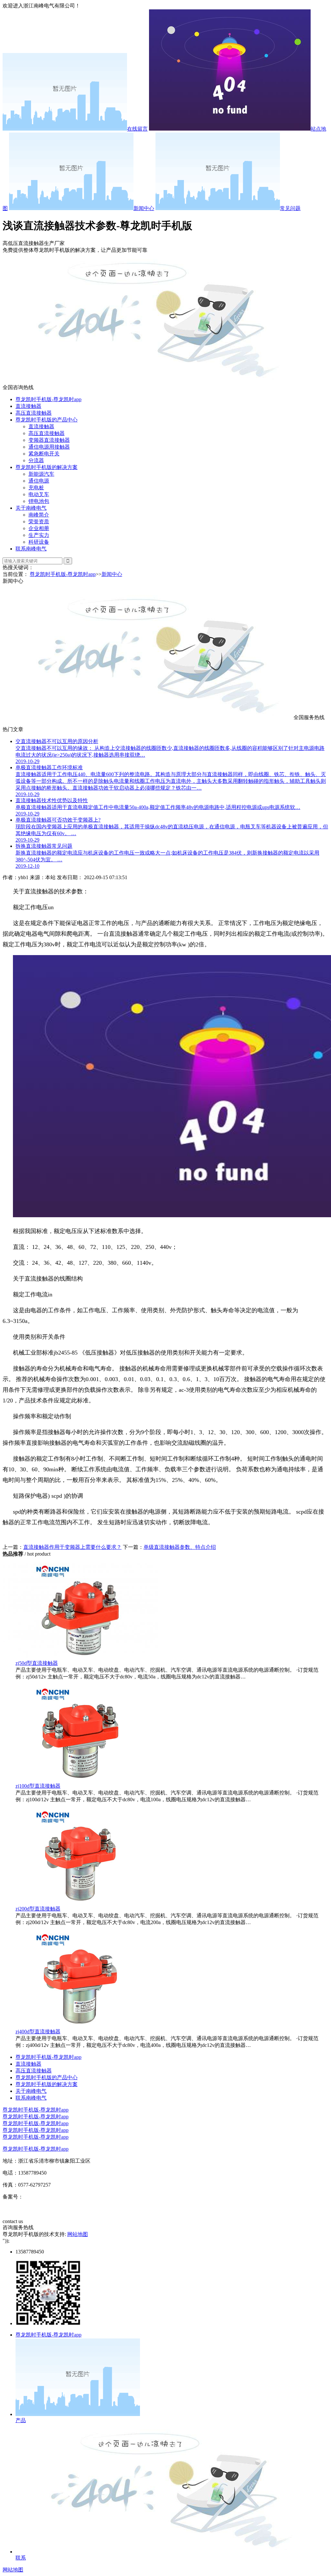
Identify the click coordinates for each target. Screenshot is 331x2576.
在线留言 (137, 129)
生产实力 (39, 535)
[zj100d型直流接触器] (80, 1780)
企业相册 (39, 528)
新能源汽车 (41, 474)
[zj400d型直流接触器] (80, 2025)
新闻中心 (144, 208)
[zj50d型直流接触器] (80, 1657)
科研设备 (39, 542)
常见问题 (290, 208)
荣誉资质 (39, 522)
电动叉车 (39, 494)
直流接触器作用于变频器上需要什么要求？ (72, 1547)
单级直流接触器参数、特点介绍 (180, 1547)
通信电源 (39, 481)
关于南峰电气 (31, 508)
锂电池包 (39, 501)
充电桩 (36, 488)
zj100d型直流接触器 (38, 1786)
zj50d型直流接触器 (37, 1663)
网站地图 (78, 2234)
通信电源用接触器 (49, 447)
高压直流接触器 (34, 413)
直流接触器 (28, 406)
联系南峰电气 (31, 549)
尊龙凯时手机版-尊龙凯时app (48, 399)
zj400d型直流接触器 (38, 2032)
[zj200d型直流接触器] (80, 1903)
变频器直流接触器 (49, 440)
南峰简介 (39, 515)
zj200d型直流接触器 (38, 1909)
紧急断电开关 (44, 454)
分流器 (36, 460)
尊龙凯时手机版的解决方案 (47, 467)
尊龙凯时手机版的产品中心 (47, 420)
